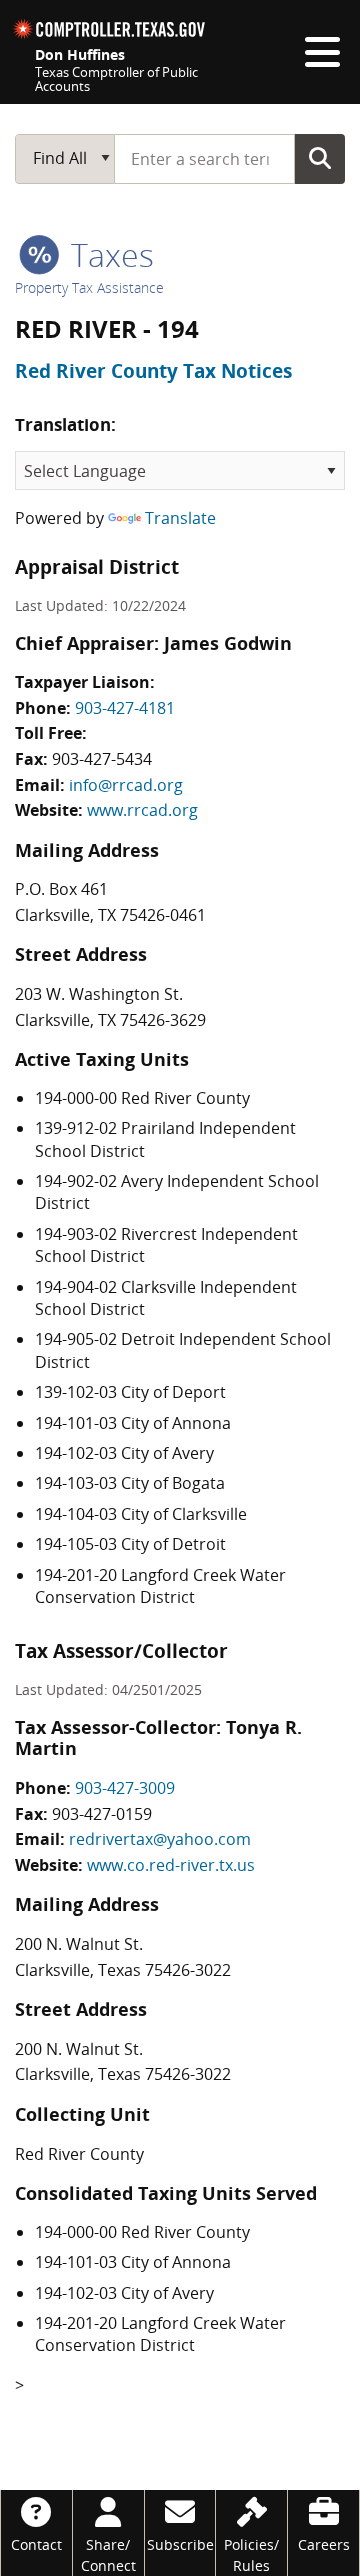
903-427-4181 (125, 708)
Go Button (320, 158)
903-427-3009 (125, 1788)
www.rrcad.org (142, 810)
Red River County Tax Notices (153, 371)
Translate (180, 518)
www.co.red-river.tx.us (171, 1865)
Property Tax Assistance (89, 287)
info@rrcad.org (126, 785)
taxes (108, 254)
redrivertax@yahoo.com (160, 1839)
